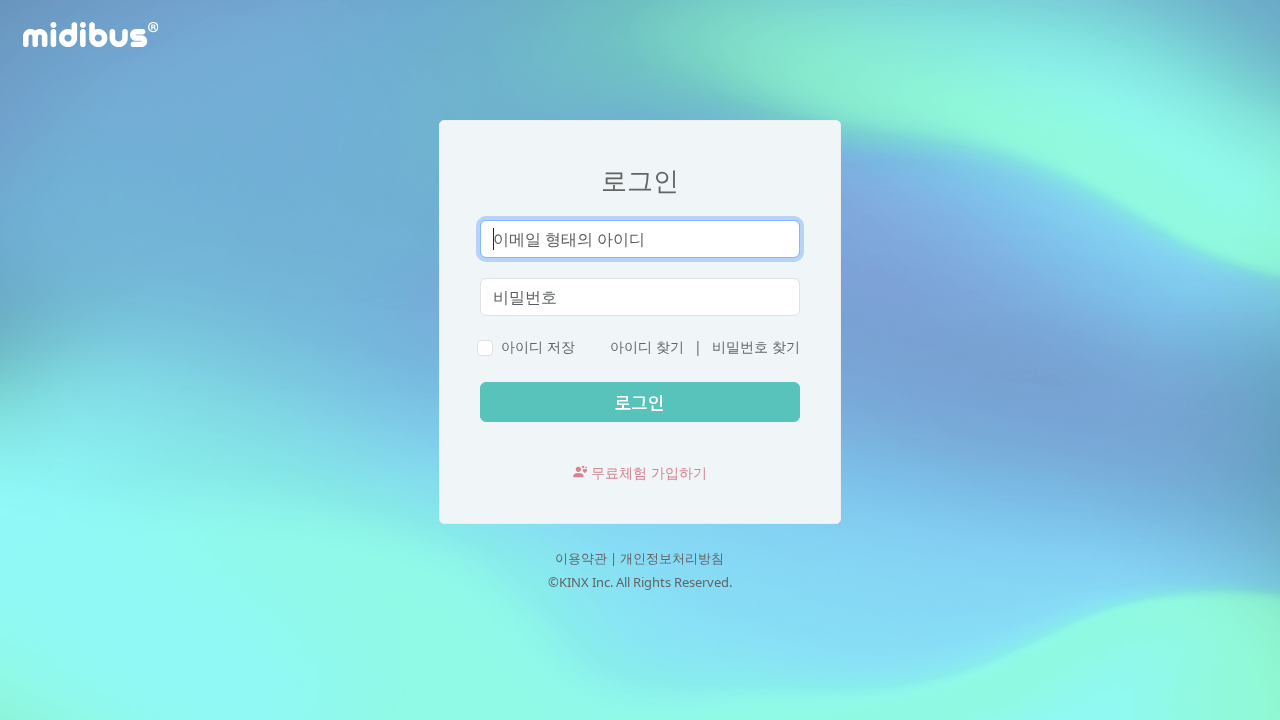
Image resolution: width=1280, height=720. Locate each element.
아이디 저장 (538, 346)
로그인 (640, 180)
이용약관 (581, 558)
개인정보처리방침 (672, 558)
